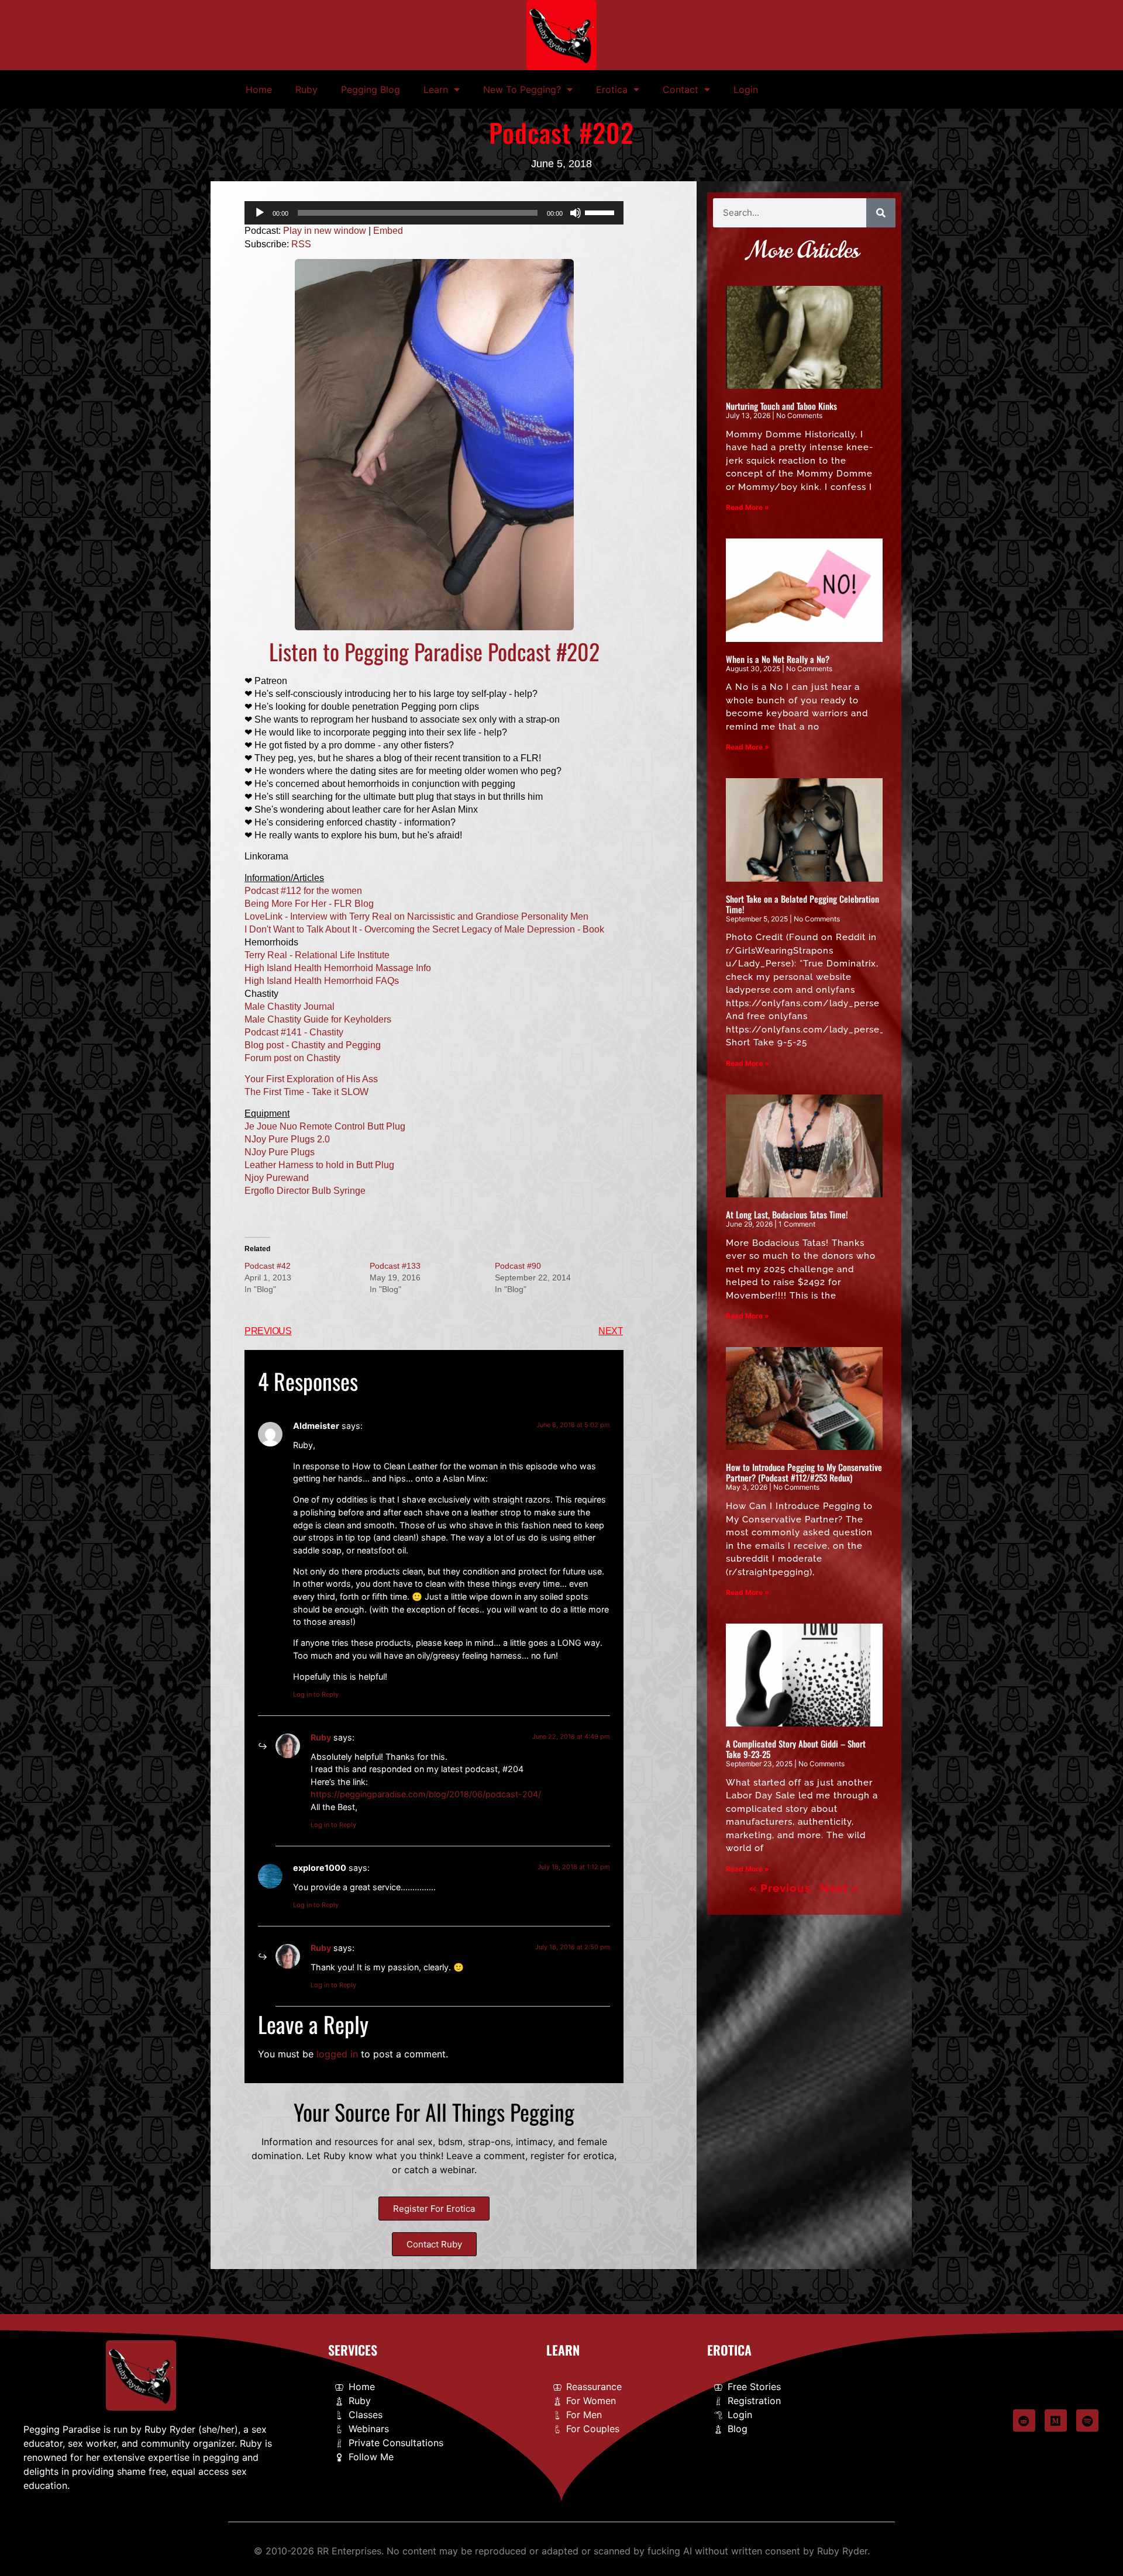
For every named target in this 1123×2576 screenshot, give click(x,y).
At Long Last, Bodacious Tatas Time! (787, 1214)
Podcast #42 (268, 1266)
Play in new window (325, 231)
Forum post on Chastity (292, 1058)
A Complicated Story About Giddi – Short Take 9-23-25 (796, 1749)
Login (746, 89)
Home (259, 89)
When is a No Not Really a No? (778, 659)
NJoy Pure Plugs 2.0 (287, 1139)
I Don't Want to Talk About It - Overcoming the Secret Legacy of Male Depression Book (424, 929)
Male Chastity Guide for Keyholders (318, 1019)
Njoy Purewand (277, 1178)
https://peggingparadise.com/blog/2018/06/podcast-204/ (426, 1794)
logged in (337, 2054)
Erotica (612, 89)
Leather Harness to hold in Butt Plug (319, 1165)
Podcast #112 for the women (303, 891)
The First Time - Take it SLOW (306, 1092)
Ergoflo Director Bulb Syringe (305, 1191)
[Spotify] (1087, 2420)
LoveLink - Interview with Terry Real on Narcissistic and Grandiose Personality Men (416, 916)
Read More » (747, 507)
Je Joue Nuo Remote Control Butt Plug (325, 1126)
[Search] (881, 213)
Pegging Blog (371, 89)
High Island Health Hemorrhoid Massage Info (338, 968)
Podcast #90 (518, 1266)
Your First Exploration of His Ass (311, 1079)
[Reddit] (1024, 2420)
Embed (388, 231)
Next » (839, 1888)
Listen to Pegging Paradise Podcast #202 (434, 651)
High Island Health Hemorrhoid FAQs (322, 981)
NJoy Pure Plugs (280, 1152)
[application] (434, 213)
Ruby (306, 89)
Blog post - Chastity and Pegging (313, 1045)
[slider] (601, 212)
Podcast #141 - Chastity (294, 1032)
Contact (681, 89)
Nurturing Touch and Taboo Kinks (781, 406)
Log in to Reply (316, 1694)
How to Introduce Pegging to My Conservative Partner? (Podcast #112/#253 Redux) (804, 1472)
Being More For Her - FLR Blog (309, 904)
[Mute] (576, 213)
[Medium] (1056, 2420)
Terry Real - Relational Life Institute (317, 955)
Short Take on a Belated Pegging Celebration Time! (802, 904)
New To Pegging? (522, 89)
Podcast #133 (395, 1266)
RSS (301, 244)
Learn (436, 89)
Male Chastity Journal (290, 1006)
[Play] (260, 213)
